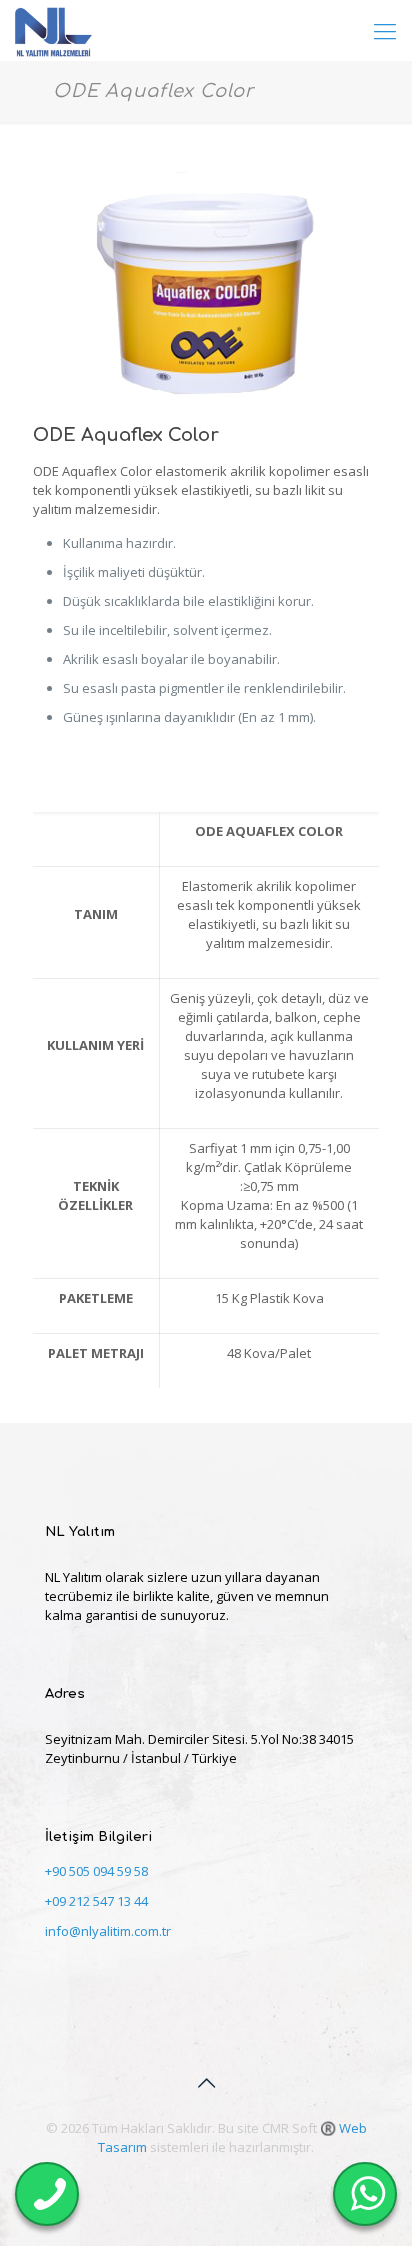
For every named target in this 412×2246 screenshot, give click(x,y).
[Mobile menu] (385, 30)
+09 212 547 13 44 (96, 1901)
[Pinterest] (219, 2175)
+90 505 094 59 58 (96, 1871)
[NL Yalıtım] (53, 30)
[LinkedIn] (192, 2175)
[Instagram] (246, 2175)
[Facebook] (165, 2175)
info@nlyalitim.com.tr (108, 1931)
